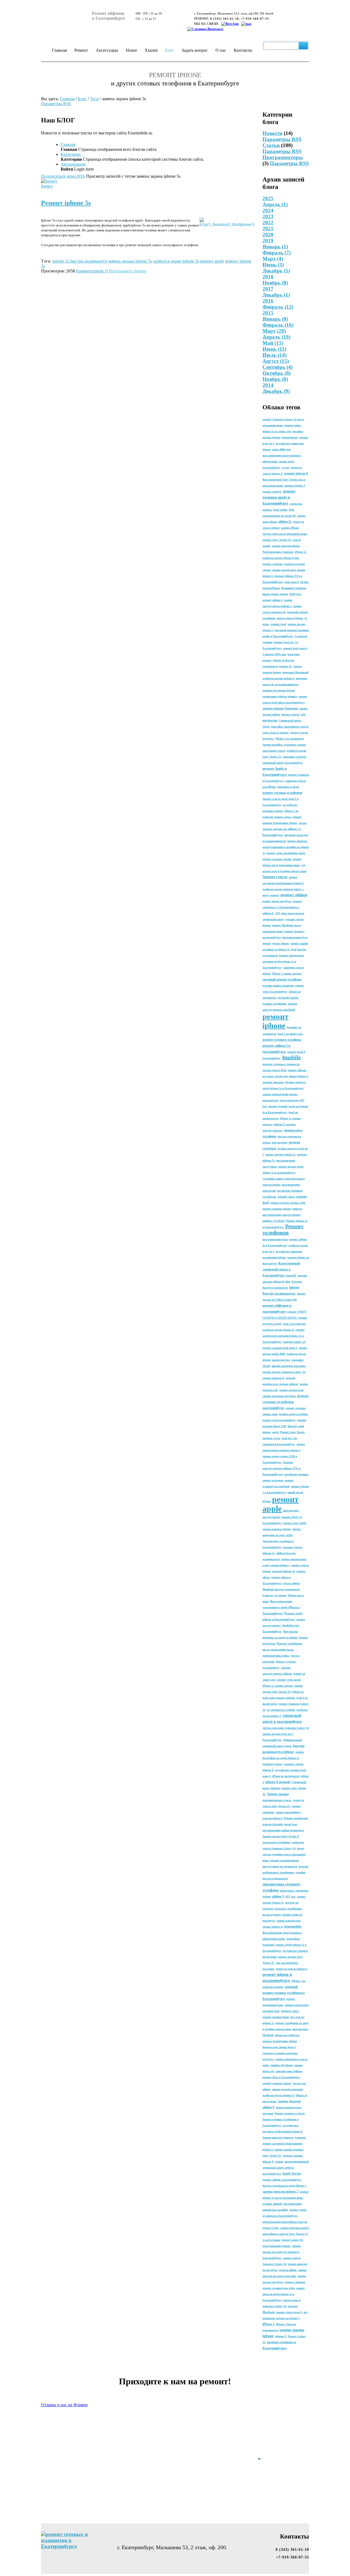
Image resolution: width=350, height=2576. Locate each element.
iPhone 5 (269, 2324)
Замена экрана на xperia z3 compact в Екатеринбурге (282, 2252)
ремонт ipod (278, 624)
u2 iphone (281, 1595)
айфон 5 (278, 1896)
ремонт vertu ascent (289, 1680)
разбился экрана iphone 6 (278, 678)
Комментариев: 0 (92, 271)
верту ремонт (271, 895)
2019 (268, 241)
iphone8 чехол (286, 1197)
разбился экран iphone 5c (278, 1330)
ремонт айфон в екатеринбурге (282, 2180)
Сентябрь (278, 367)
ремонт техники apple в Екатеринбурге (279, 497)
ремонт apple (281, 1504)
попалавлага (271, 1100)
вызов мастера (281, 1360)
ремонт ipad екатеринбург (279, 1420)
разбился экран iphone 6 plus (281, 558)
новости (297, 1209)
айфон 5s (285, 522)
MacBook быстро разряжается (281, 1589)
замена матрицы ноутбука (279, 1396)
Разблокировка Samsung (278, 552)
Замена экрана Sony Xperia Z (281, 1836)
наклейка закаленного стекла (290, 727)
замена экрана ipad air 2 (278, 1734)
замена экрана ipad (291, 1390)
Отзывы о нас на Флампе (64, 2405)
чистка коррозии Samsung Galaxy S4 (286, 1728)
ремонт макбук (272, 492)
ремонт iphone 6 (296, 473)
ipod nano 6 (292, 582)
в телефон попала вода (277, 2029)
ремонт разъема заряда (277, 859)
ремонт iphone (275, 1021)
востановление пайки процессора (283, 1830)
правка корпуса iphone (293, 1414)
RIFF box (295, 594)
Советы (268, 1595)
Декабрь (276, 271)
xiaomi (279, 2162)
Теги (94, 99)
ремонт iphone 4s (284, 1571)
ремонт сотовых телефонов (282, 793)
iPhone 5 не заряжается (290, 739)
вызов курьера (272, 1915)
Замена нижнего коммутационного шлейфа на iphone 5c (286, 847)
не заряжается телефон (281, 1710)
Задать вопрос (195, 50)
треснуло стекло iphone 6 (291, 1969)
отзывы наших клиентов (278, 986)
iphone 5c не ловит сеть (277, 431)
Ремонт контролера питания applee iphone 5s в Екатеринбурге (283, 961)
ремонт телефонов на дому (292, 2023)
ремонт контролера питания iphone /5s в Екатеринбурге (284, 1336)
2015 (268, 313)
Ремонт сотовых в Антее (290, 2113)
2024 (268, 210)
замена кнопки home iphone (280, 1094)
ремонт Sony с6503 (295, 1523)
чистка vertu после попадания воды (285, 534)
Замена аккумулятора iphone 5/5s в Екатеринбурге (282, 1468)
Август (276, 361)
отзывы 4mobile (272, 2204)
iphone (267, 943)
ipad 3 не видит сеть (290, 1034)
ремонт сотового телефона (282, 1040)
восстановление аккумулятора (282, 1215)
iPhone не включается (286, 1776)
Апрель (275, 204)
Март (273, 259)
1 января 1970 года (274, 654)
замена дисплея (273, 1082)
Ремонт (81, 50)
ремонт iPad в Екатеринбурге (281, 2077)
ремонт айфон (294, 895)
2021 (268, 228)
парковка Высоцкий (295, 672)
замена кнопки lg (273, 1378)
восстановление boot (275, 1239)
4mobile (291, 1057)
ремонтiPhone (271, 588)
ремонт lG (286, 666)
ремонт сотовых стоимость (281, 1064)
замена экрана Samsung (280, 708)
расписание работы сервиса (280, 696)
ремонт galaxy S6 (292, 2240)
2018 (268, 277)
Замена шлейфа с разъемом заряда (284, 745)
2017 (268, 289)
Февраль (277, 253)
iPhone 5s (301, 552)
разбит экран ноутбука (277, 901)
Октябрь (277, 373)
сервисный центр (273, 919)
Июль (275, 355)
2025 (268, 198)
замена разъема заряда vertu (288, 1203)
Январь (275, 247)
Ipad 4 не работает (294, 1324)
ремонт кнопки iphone (277, 1209)
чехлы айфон (291, 1583)
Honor (131, 50)
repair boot (291, 1824)
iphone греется (290, 715)
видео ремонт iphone (275, 594)
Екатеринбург (272, 1740)
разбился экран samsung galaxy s (283, 889)
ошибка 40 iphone (282, 2065)
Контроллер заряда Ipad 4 (279, 2047)
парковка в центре (294, 757)
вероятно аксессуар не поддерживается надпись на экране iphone (285, 684)
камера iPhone (290, 528)
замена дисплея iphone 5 (280, 2192)
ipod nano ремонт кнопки (279, 1698)
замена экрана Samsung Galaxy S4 (284, 1372)
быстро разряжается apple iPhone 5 (284, 2186)
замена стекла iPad (274, 1070)
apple (275, 1432)
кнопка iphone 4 (295, 486)
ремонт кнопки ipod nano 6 (280, 1348)
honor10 (291, 1276)
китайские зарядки (296, 1474)
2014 (268, 385)
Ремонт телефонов (283, 1229)
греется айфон (288, 2270)
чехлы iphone (281, 943)
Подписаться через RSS (63, 176)
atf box (304, 582)
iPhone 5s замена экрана (278, 1686)
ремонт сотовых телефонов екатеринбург (286, 1402)
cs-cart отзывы (271, 2240)
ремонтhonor (290, 437)
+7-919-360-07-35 (255, 19)
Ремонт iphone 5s (66, 203)
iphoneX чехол (290, 2011)
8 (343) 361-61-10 (225, 19)
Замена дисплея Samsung (278, 2137)
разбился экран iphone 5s (278, 2095)
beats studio (280, 510)
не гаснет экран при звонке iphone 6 (285, 1076)
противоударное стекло (277, 1800)
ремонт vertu (271, 1438)
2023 (268, 216)
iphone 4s (298, 1692)
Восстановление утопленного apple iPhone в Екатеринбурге (281, 1607)
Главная (59, 50)
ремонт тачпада (272, 564)
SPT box (290, 1897)
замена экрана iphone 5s (280, 1155)
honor (301, 1848)
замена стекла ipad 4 (289, 2312)
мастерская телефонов (276, 1842)
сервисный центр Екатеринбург (283, 763)
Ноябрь (275, 283)
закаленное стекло (274, 751)
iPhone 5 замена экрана (287, 974)
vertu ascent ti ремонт (276, 733)
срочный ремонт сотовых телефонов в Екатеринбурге (284, 1993)
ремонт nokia (293, 425)
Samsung (301, 2137)
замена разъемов (273, 1480)
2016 (268, 301)
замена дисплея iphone (286, 546)
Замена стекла (275, 877)
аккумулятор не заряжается (280, 1866)
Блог (170, 50)
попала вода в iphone (290, 618)
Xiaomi (151, 50)
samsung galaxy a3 (294, 1342)
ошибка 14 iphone (274, 1221)
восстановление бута (295, 937)
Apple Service (292, 2173)
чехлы (303, 823)
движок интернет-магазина (289, 1366)
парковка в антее (288, 787)
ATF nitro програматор (290, 913)
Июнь (273, 265)
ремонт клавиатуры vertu (279, 2288)
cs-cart (286, 468)
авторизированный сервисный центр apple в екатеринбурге (286, 2168)
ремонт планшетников (284, 1860)
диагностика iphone (289, 2071)
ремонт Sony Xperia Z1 (277, 540)
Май (273, 343)
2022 (268, 222)
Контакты (243, 50)
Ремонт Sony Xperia (292, 1432)
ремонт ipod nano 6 (295, 648)
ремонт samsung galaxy (277, 2083)
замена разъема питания (287, 2089)
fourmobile (293, 1926)
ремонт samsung (295, 2282)
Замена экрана (278, 1794)
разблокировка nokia (276, 1656)
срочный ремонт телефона (282, 979)
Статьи (271, 145)
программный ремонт (277, 2246)
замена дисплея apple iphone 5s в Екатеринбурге (284, 2294)
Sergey (47, 186)
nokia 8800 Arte (281, 449)
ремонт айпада (297, 1070)
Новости (272, 133)
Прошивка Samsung (294, 588)
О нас (221, 50)
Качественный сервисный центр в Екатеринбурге (281, 1269)
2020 (268, 235)
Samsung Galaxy (273, 1764)
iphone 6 (281, 2336)
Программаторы (283, 157)
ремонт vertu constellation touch (286, 853)
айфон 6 (268, 913)
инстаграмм (280, 1142)
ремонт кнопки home (276, 2017)
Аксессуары (107, 50)
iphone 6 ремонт (278, 1782)
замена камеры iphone (277, 1529)
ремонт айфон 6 (272, 600)
